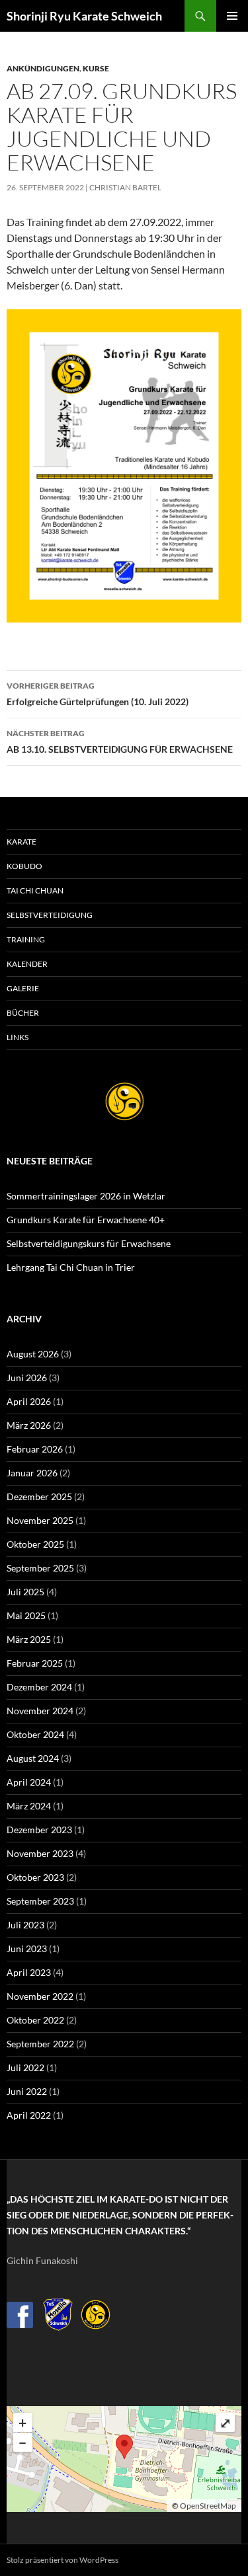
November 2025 (40, 1520)
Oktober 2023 (35, 1877)
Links (18, 1037)
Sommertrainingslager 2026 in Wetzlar (86, 1196)
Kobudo (24, 866)
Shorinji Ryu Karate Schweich (84, 16)
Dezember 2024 (39, 1687)
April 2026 (29, 1401)
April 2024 (29, 1782)
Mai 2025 (26, 1615)
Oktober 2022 (35, 2020)
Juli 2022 (25, 2067)
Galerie (23, 988)
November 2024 (40, 1711)
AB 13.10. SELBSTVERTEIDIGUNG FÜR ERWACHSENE (120, 741)
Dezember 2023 (39, 1830)
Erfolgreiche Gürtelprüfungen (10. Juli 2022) (98, 694)
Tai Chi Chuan (35, 890)
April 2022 (29, 2115)
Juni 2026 (27, 1378)
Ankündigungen (43, 68)
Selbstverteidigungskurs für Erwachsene (89, 1243)
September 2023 (40, 1901)
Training (26, 939)
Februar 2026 (35, 1449)
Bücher (23, 1013)
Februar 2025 (35, 1663)
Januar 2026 (32, 1473)
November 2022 (40, 1996)
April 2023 (29, 1972)
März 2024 (29, 1806)
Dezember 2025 (39, 1496)
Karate (21, 842)
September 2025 (40, 1568)
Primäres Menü (232, 16)
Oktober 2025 (35, 1544)
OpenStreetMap (208, 2506)
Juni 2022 (27, 2091)
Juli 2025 (25, 1592)
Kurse (96, 68)
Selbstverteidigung (50, 915)
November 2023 (40, 1853)
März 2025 (29, 1639)
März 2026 (29, 1425)
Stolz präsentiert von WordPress (62, 2560)
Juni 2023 (27, 1949)
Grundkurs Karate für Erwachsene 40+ (86, 1220)
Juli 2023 (25, 1925)
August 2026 (33, 1354)
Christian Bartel (125, 187)
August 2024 (33, 1758)
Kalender (27, 964)
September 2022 (40, 2044)
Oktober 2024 (35, 1734)
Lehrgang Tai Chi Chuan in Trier (71, 1267)
